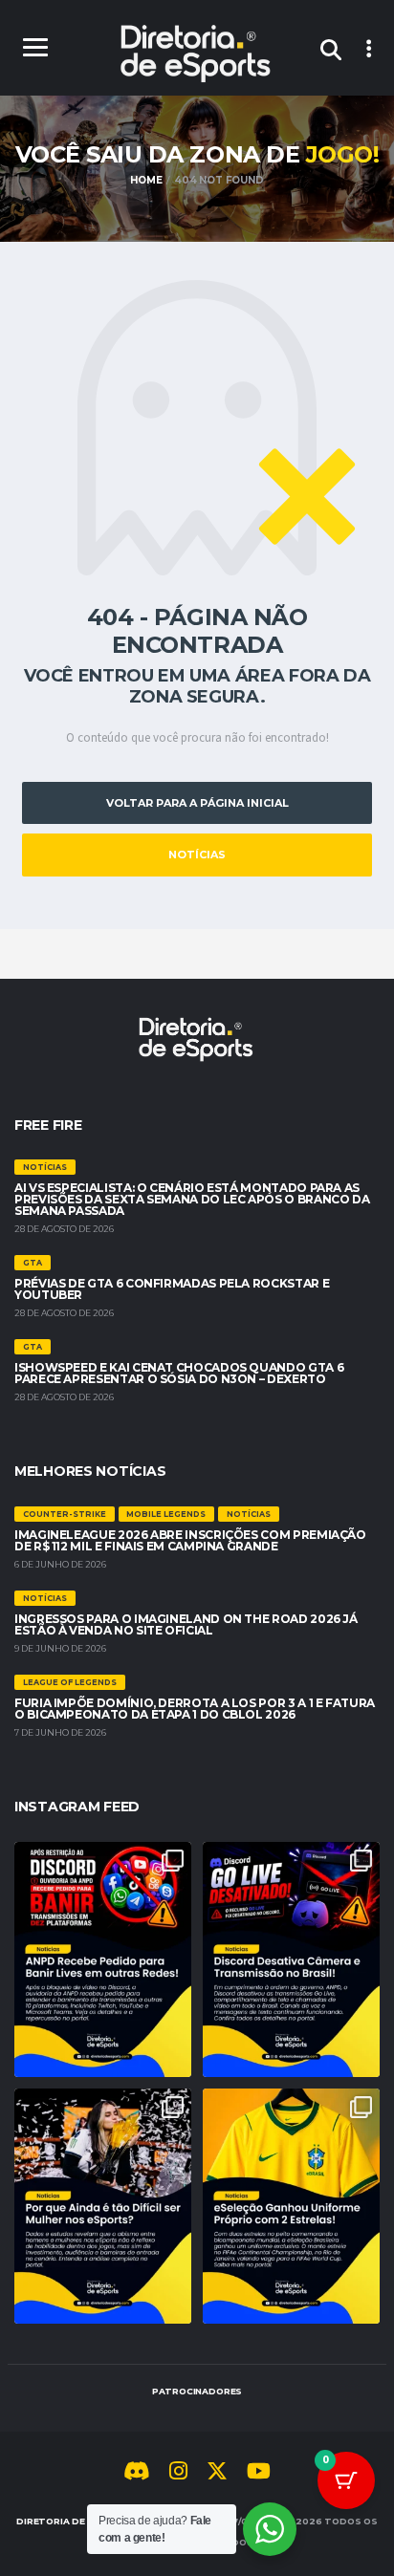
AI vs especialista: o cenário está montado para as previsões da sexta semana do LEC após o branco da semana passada (192, 1199)
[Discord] (137, 2474)
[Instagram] (178, 2474)
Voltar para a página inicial (197, 803)
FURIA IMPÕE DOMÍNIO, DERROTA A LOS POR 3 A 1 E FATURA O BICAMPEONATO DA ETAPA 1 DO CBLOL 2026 (195, 1709)
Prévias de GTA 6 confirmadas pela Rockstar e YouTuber (172, 1289)
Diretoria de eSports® (79, 2521)
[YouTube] (259, 2474)
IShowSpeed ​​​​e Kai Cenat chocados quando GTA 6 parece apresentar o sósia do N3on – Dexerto (179, 1373)
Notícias (197, 855)
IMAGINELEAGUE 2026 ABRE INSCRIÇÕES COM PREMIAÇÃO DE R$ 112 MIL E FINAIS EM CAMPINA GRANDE (190, 1540)
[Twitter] (217, 2474)
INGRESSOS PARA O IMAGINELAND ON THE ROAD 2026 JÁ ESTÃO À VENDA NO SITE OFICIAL (186, 1624)
